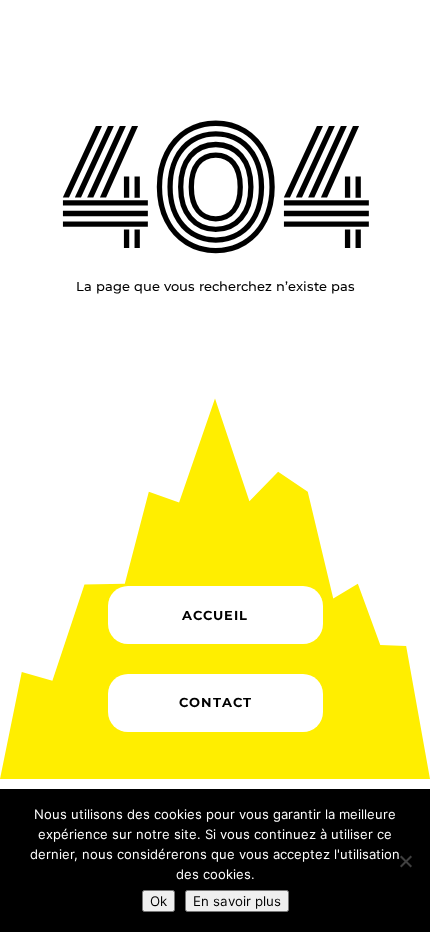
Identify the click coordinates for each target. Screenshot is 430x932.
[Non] (405, 861)
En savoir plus (237, 901)
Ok (158, 901)
